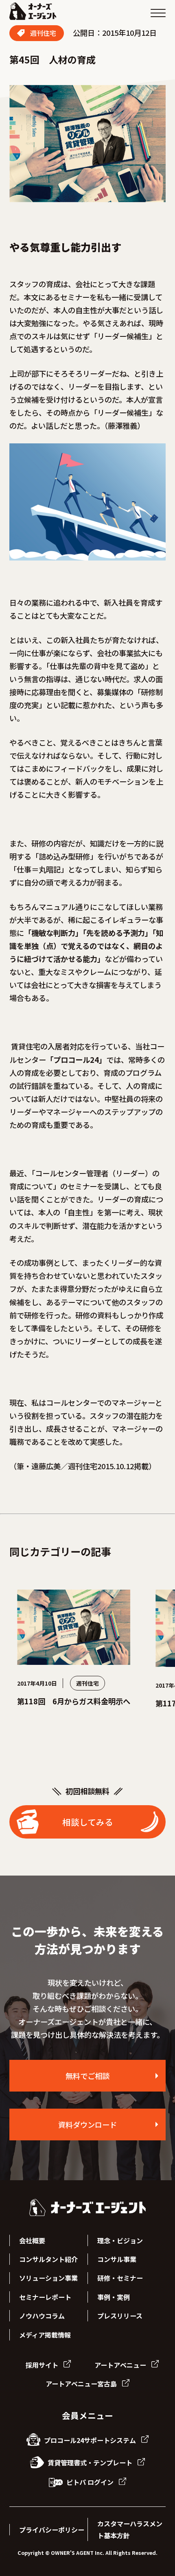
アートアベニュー (121, 2365)
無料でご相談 (87, 2076)
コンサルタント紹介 (48, 2259)
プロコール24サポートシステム (90, 2440)
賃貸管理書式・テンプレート (90, 2463)
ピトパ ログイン (90, 2482)
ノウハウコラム (42, 2316)
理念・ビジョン (120, 2240)
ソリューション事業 (48, 2278)
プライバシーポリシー (52, 2530)
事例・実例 (114, 2297)
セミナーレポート (45, 2297)
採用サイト (43, 2365)
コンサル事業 (117, 2259)
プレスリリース (120, 2316)
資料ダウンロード (87, 2124)
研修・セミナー (120, 2278)
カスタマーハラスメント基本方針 (130, 2529)
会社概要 (32, 2240)
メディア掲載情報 (45, 2335)
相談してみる (88, 1822)
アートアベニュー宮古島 (82, 2384)
